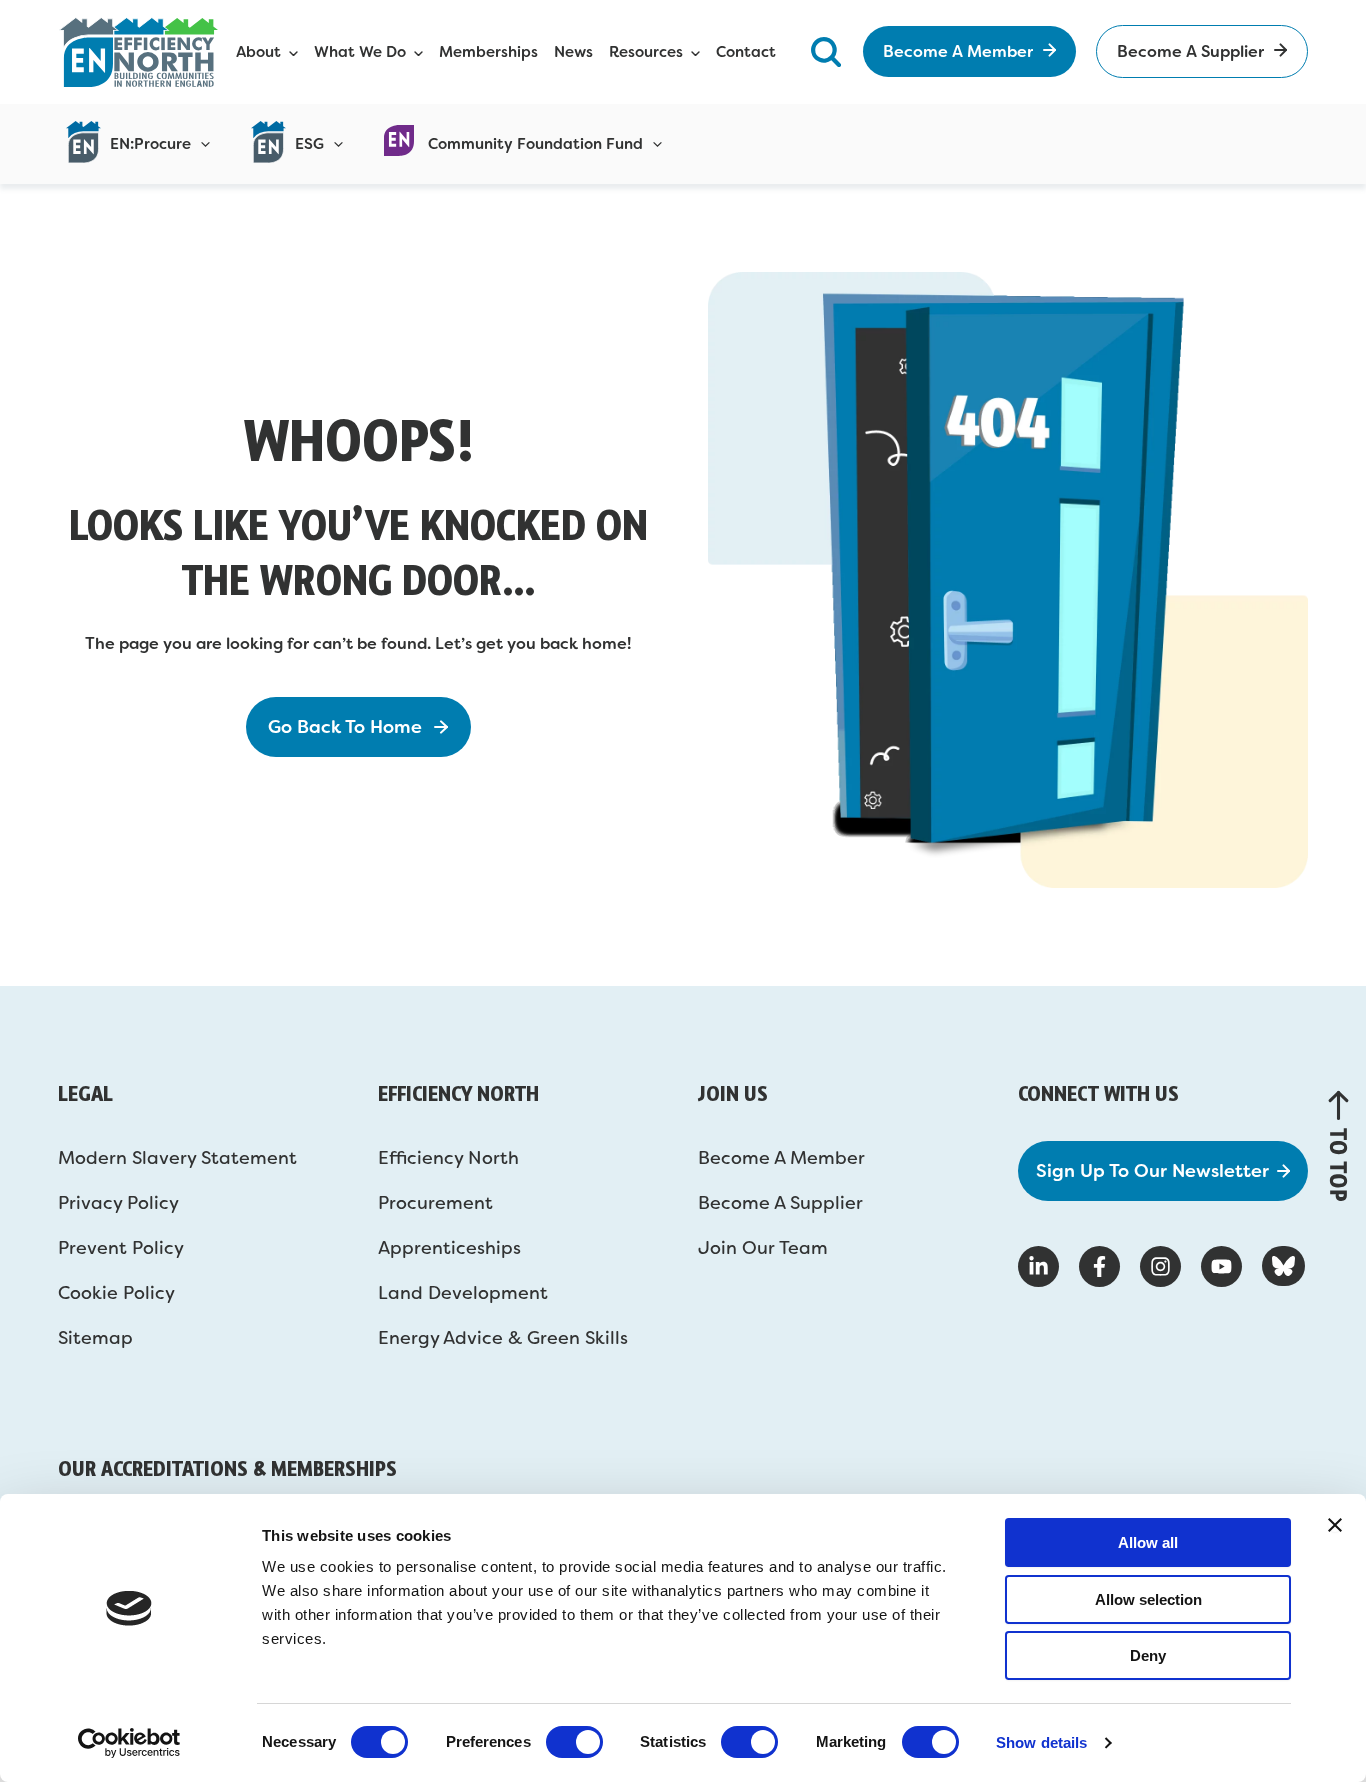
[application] (200, 144)
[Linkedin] (1038, 1266)
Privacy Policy (118, 1203)
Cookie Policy (116, 1293)
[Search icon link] (825, 51)
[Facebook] (1099, 1266)
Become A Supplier (780, 1203)
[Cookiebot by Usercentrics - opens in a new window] (129, 1743)
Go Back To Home (345, 727)
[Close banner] (1335, 1525)
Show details (1041, 1742)
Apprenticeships (449, 1248)
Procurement (435, 1203)
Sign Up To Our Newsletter (1152, 1171)
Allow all (1148, 1542)
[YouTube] (1221, 1266)
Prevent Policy (121, 1248)
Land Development (463, 1293)
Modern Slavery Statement (177, 1158)
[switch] (574, 1742)
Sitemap (95, 1338)
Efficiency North (448, 1158)
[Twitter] (1283, 1266)
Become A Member (781, 1158)
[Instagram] (1160, 1266)
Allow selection (1148, 1599)
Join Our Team (763, 1248)
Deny (1148, 1655)
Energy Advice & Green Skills (503, 1338)
